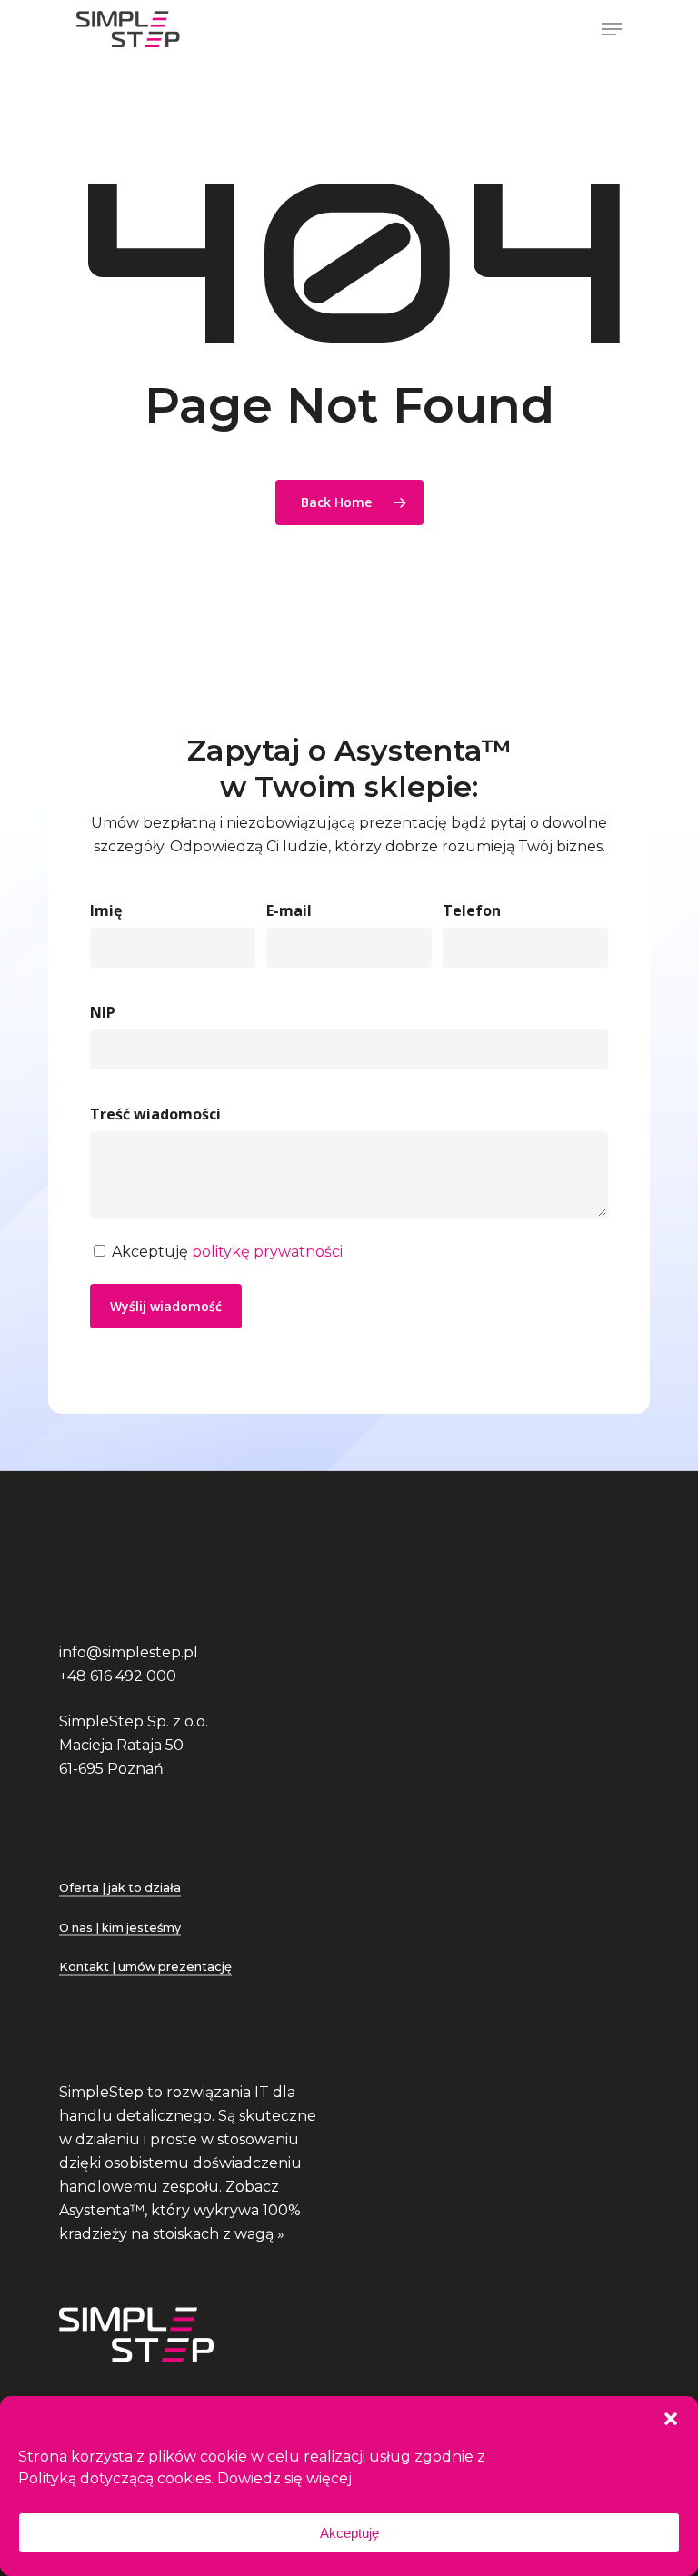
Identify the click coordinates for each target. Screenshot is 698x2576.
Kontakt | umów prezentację (145, 1967)
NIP (103, 1012)
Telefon (472, 910)
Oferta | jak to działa (120, 1888)
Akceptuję (349, 2533)
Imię (106, 910)
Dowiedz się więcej (284, 2478)
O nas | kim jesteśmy (120, 1928)
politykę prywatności (267, 1252)
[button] (671, 2419)
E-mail (289, 910)
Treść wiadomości (155, 1114)
